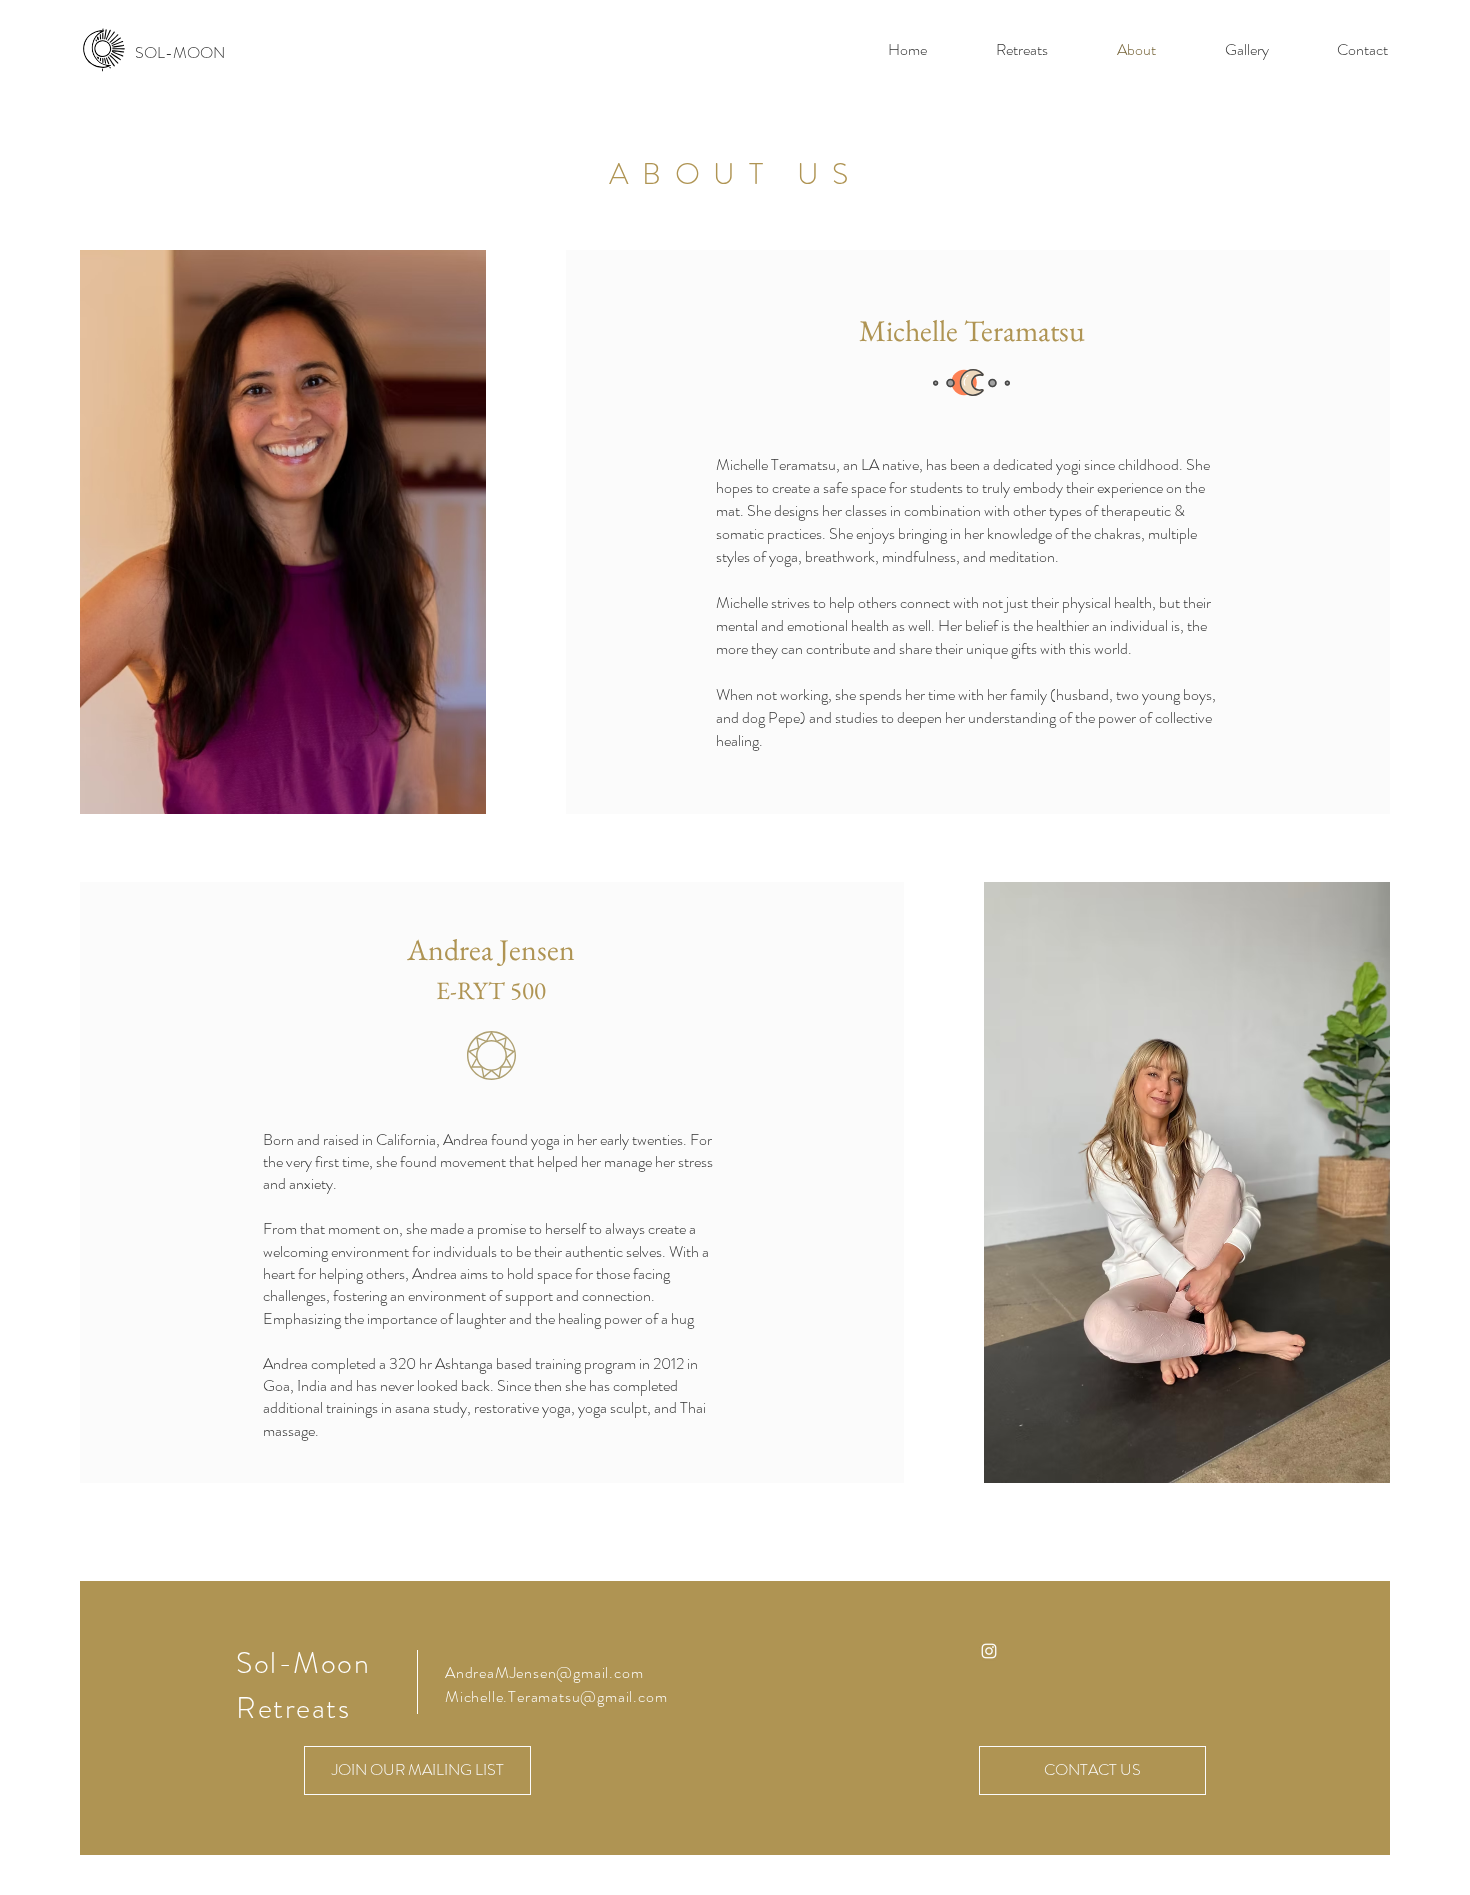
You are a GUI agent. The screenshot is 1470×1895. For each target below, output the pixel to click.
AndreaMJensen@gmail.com (544, 1672)
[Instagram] (989, 1651)
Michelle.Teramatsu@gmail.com (556, 1696)
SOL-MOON (180, 52)
